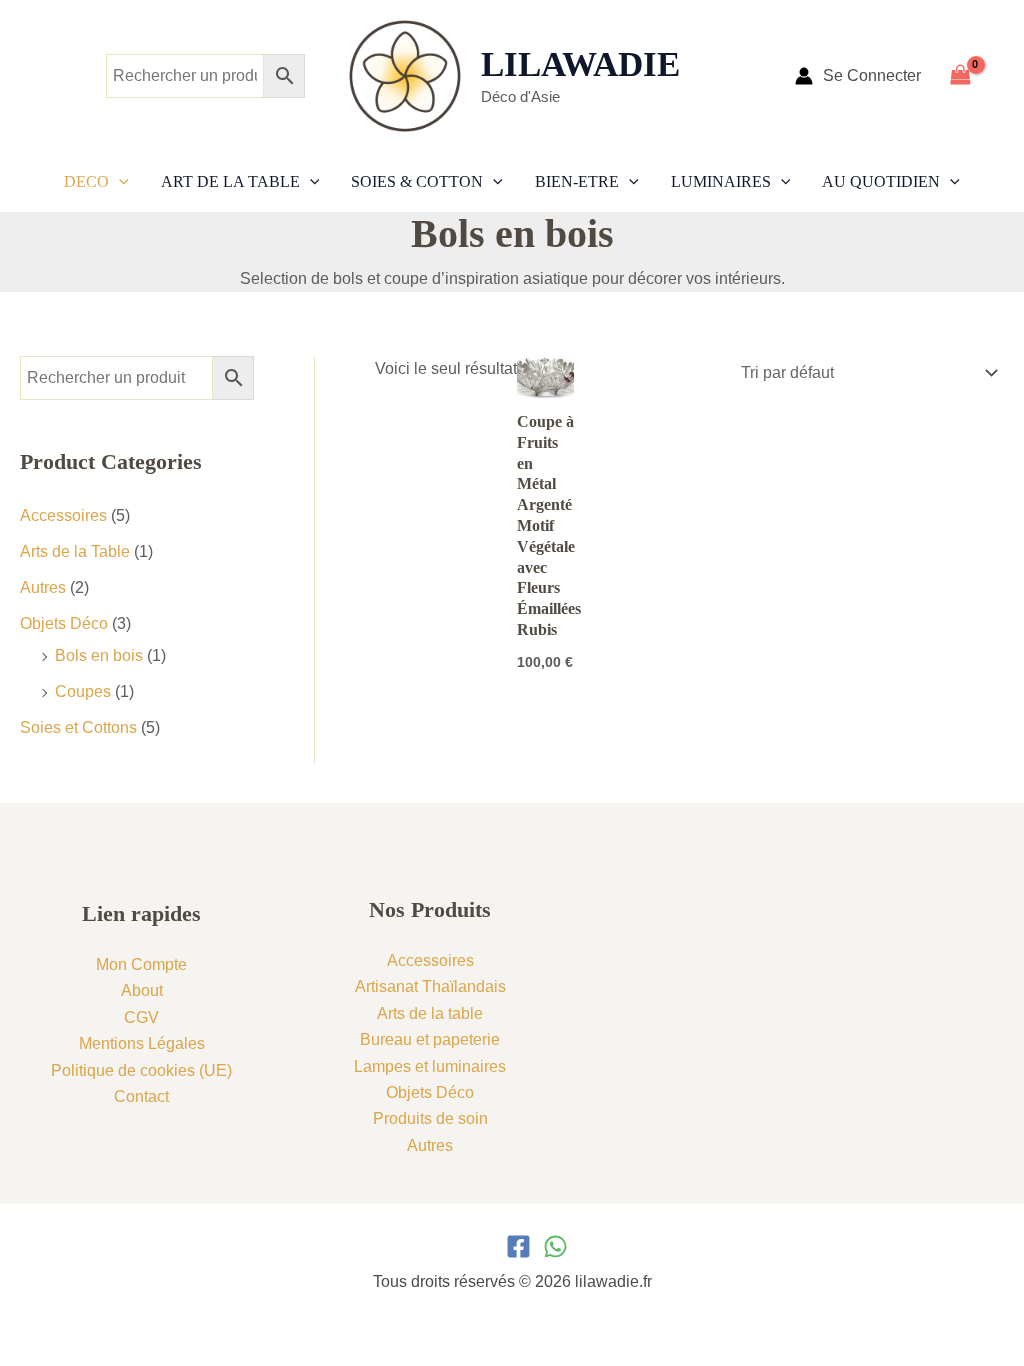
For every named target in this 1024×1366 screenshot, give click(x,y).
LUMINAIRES (721, 181)
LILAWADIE (580, 64)
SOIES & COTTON (417, 181)
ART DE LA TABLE (230, 181)
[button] (119, 182)
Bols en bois (99, 655)
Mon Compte (141, 964)
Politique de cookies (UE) (141, 1070)
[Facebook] (518, 1246)
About (142, 990)
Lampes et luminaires (430, 1066)
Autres (43, 587)
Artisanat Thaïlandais (430, 986)
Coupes (83, 691)
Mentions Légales (142, 1043)
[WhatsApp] (555, 1246)
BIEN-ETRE (577, 181)
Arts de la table (430, 1013)
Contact (141, 1096)
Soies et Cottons (78, 727)
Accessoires (63, 515)
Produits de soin (430, 1118)
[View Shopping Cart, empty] (972, 75)
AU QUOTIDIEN (881, 181)
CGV (141, 1017)
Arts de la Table (75, 551)
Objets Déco (64, 623)
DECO (86, 181)
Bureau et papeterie (430, 1039)
